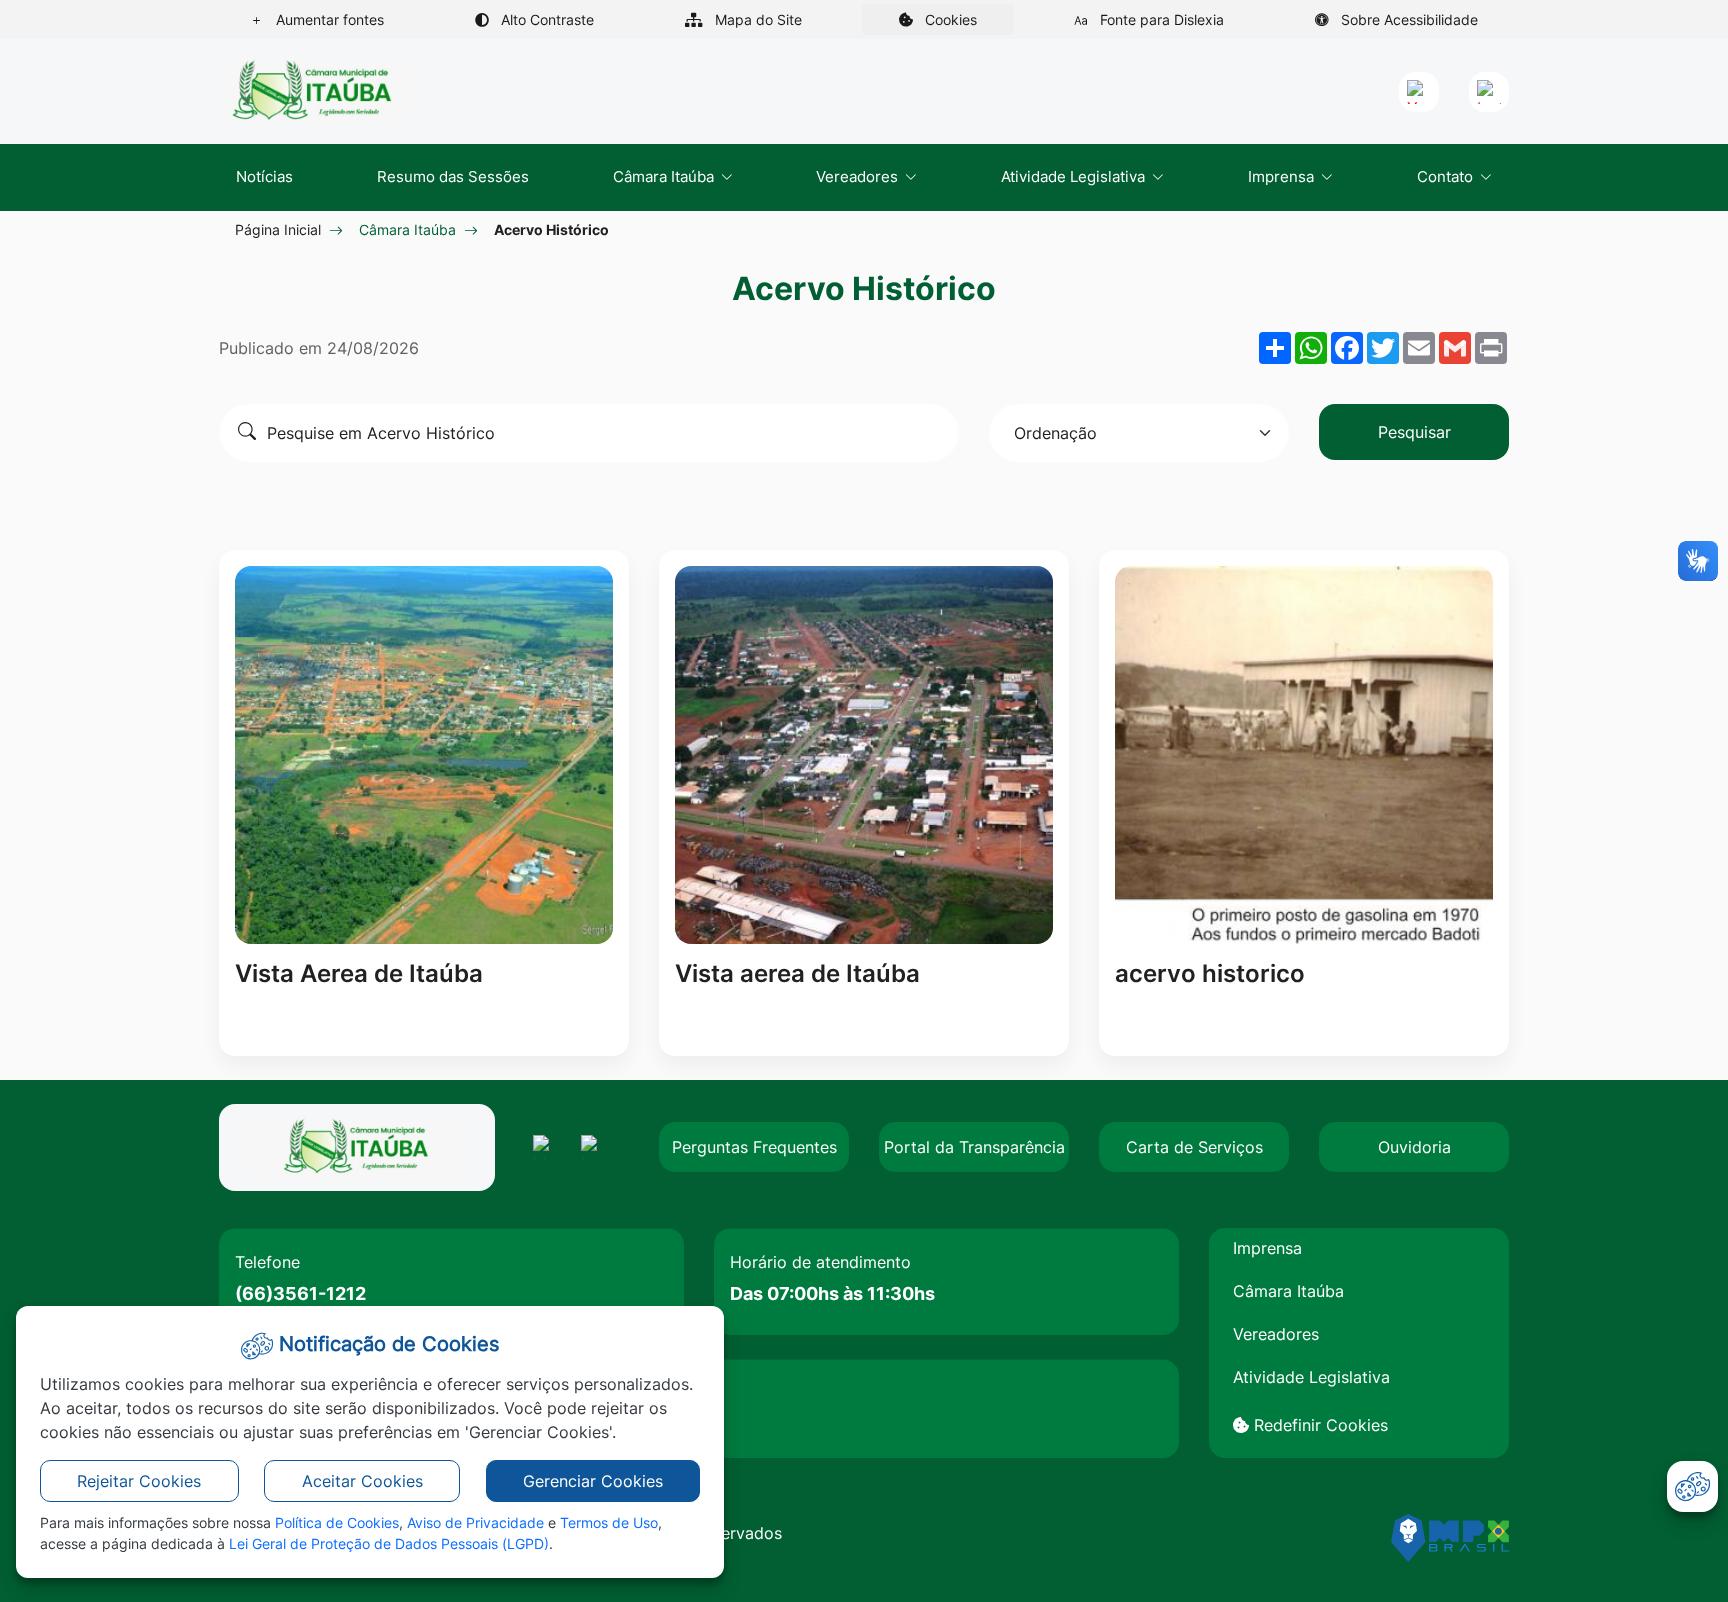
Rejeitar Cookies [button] (139, 1481)
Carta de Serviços (1194, 1147)
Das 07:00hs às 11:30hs (832, 1293)
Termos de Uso (609, 1522)
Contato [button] (1447, 176)
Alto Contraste (545, 19)
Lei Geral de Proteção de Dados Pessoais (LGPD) (389, 1543)
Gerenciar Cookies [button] (593, 1481)
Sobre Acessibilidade (1407, 19)
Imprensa (1267, 1248)
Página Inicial (278, 229)
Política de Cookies (337, 1522)
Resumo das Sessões (453, 176)
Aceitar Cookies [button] (362, 1481)
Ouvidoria (1414, 1147)
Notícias (264, 176)
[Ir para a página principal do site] (314, 91)
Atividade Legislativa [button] (1075, 176)
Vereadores (1276, 1334)
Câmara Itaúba (407, 229)
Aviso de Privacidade (475, 1522)
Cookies (967, 22)
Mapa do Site (756, 19)
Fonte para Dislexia (1160, 19)
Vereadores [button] (859, 176)
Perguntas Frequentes (754, 1147)
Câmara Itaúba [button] (665, 176)
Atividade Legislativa (1311, 1377)
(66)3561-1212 (300, 1293)
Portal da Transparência (974, 1147)
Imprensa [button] (1283, 176)
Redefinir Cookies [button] (1318, 1425)
